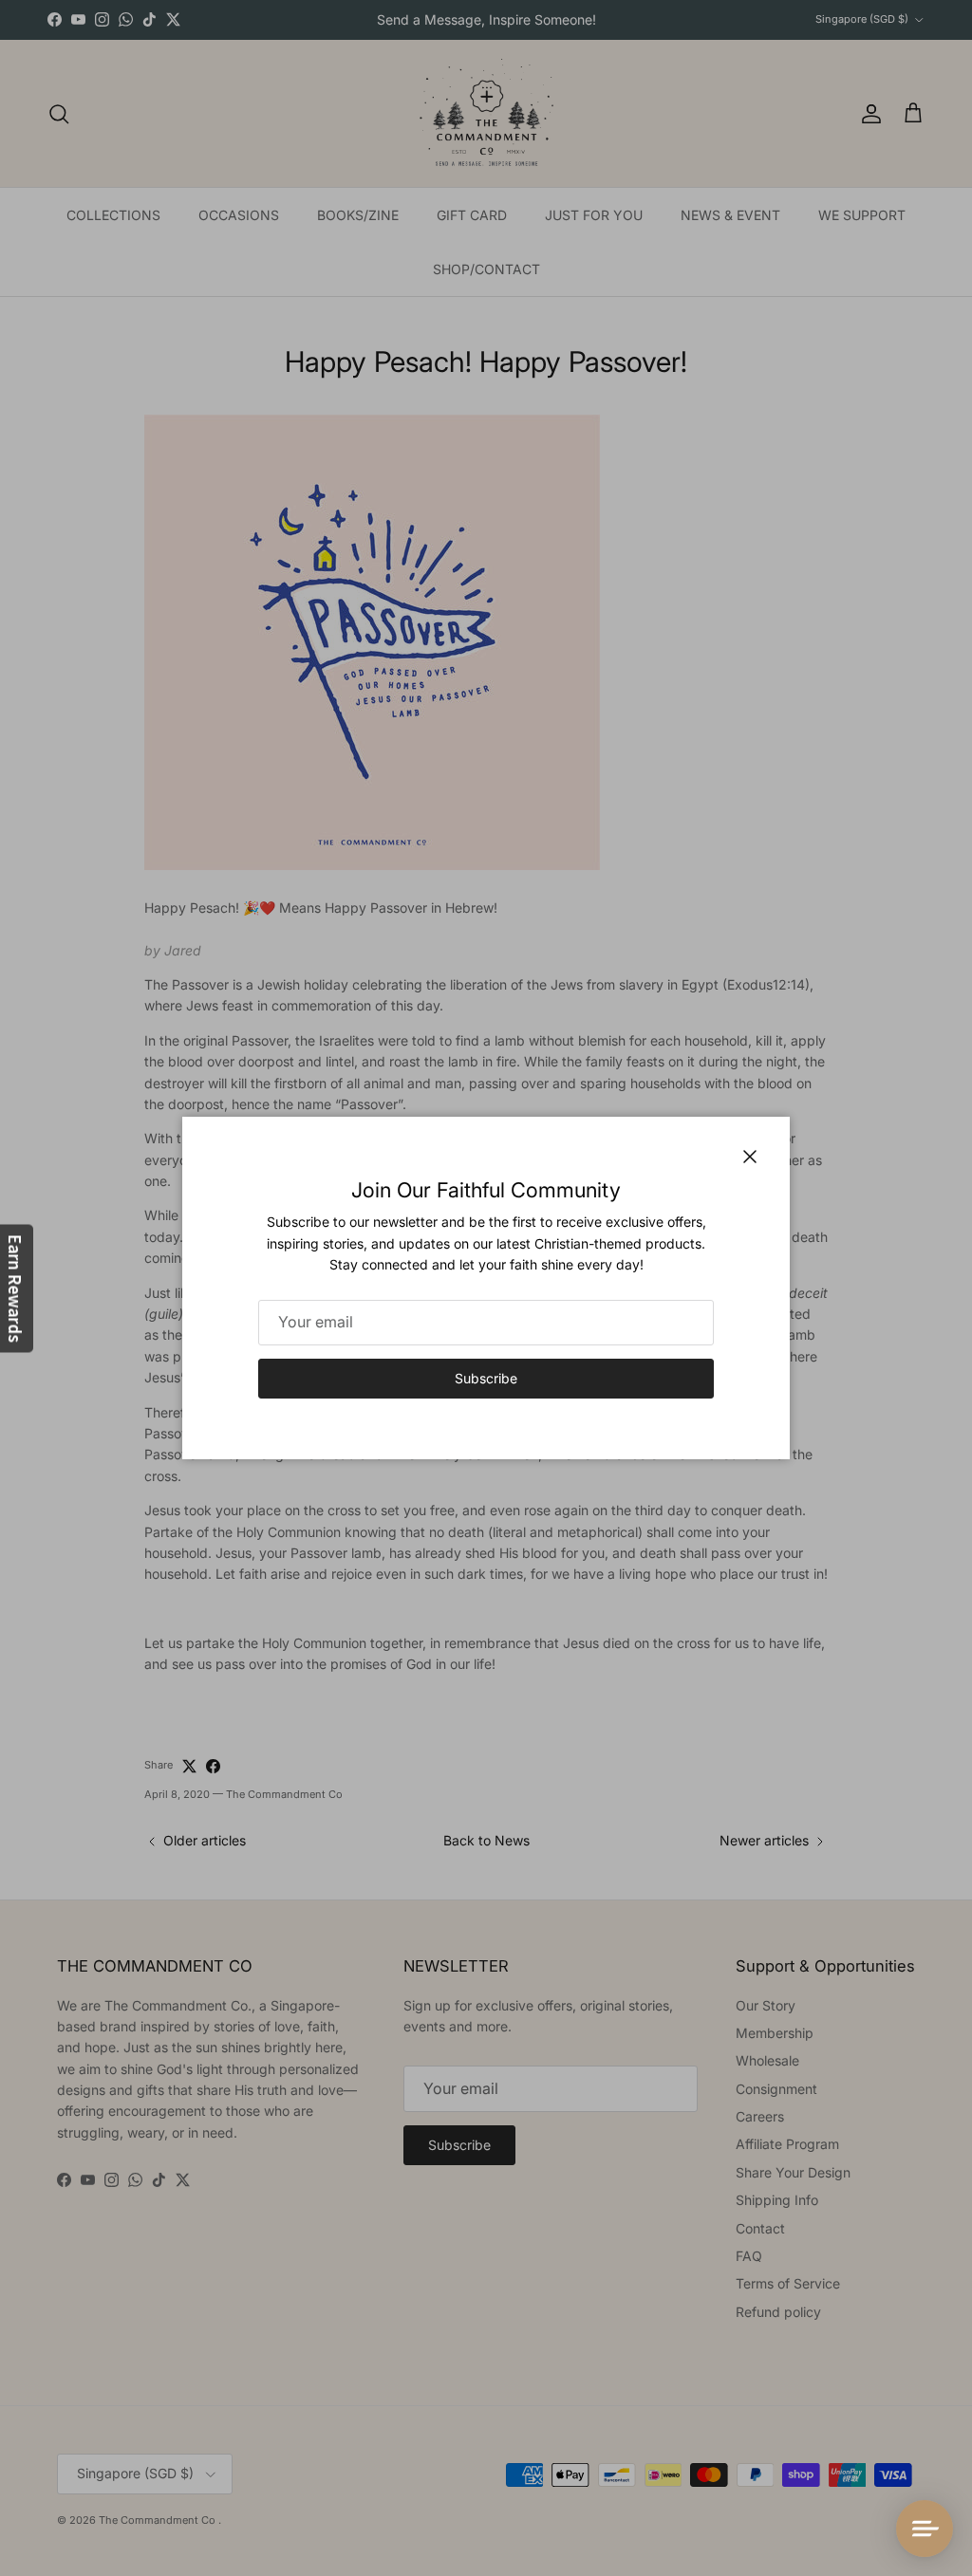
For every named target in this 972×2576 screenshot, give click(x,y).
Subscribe (486, 1378)
